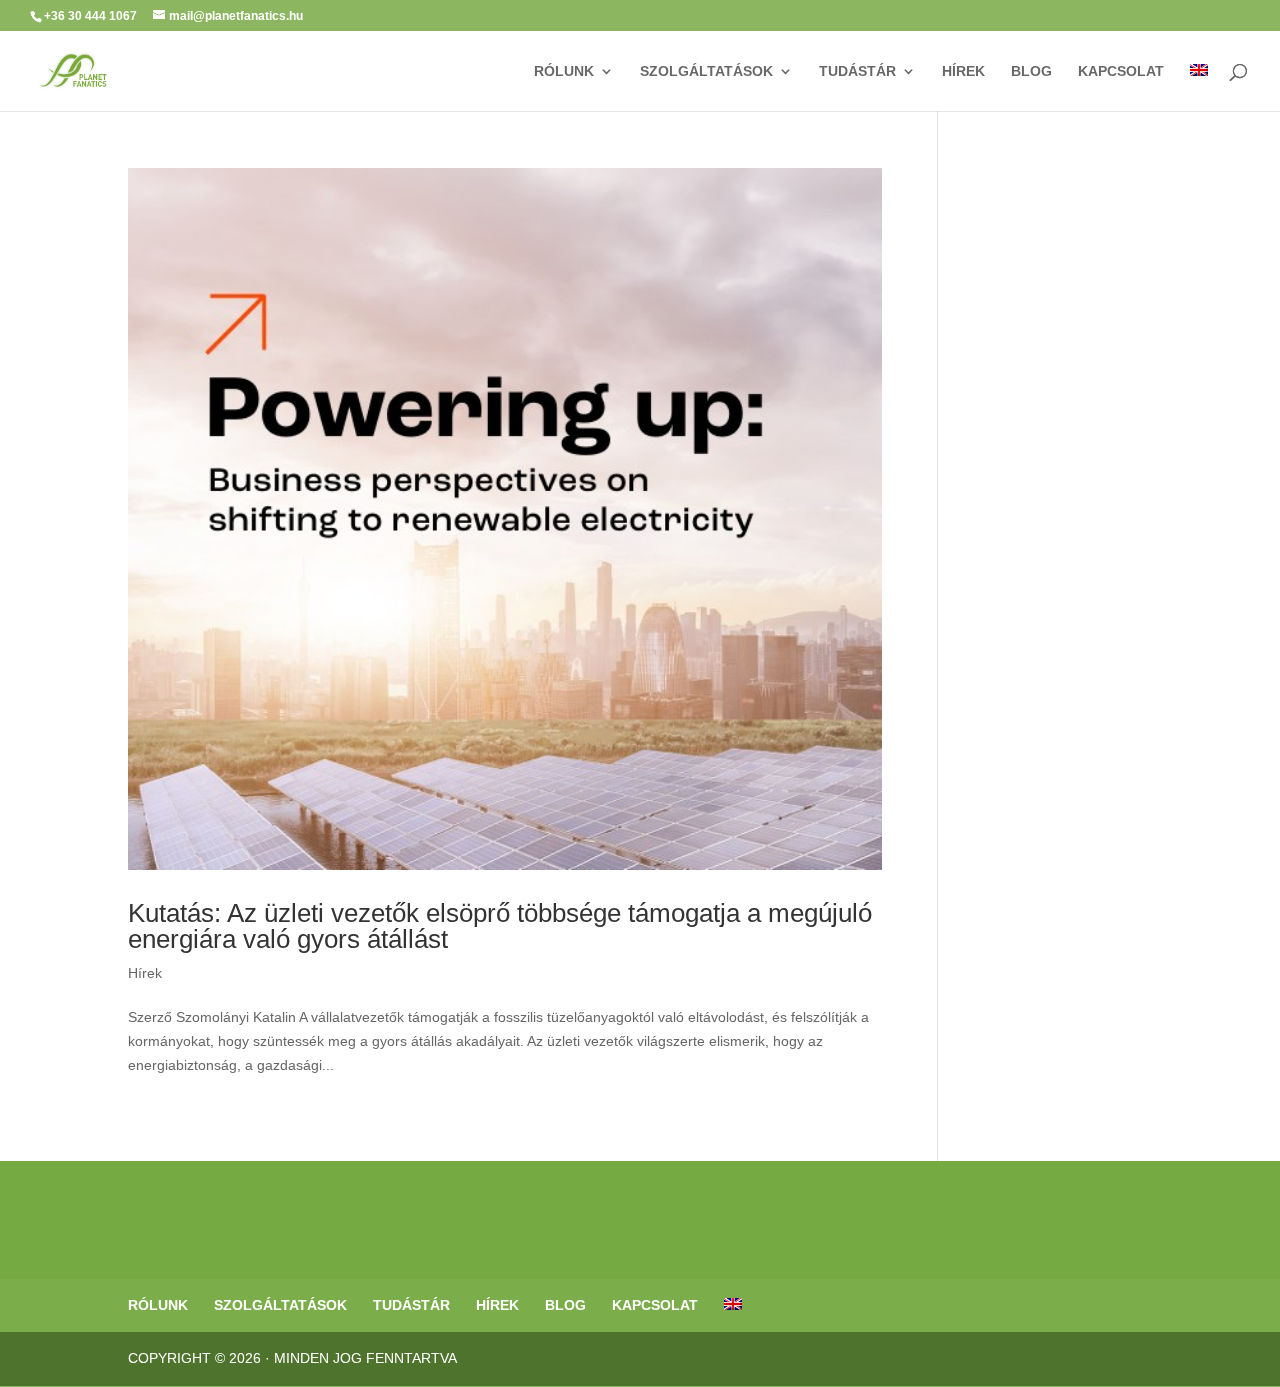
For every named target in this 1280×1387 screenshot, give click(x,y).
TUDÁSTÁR (857, 71)
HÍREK (963, 71)
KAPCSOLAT (1121, 71)
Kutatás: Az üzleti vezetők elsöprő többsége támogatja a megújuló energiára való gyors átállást (500, 926)
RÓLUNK (564, 71)
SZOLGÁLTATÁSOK (706, 71)
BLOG (1031, 71)
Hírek (145, 973)
